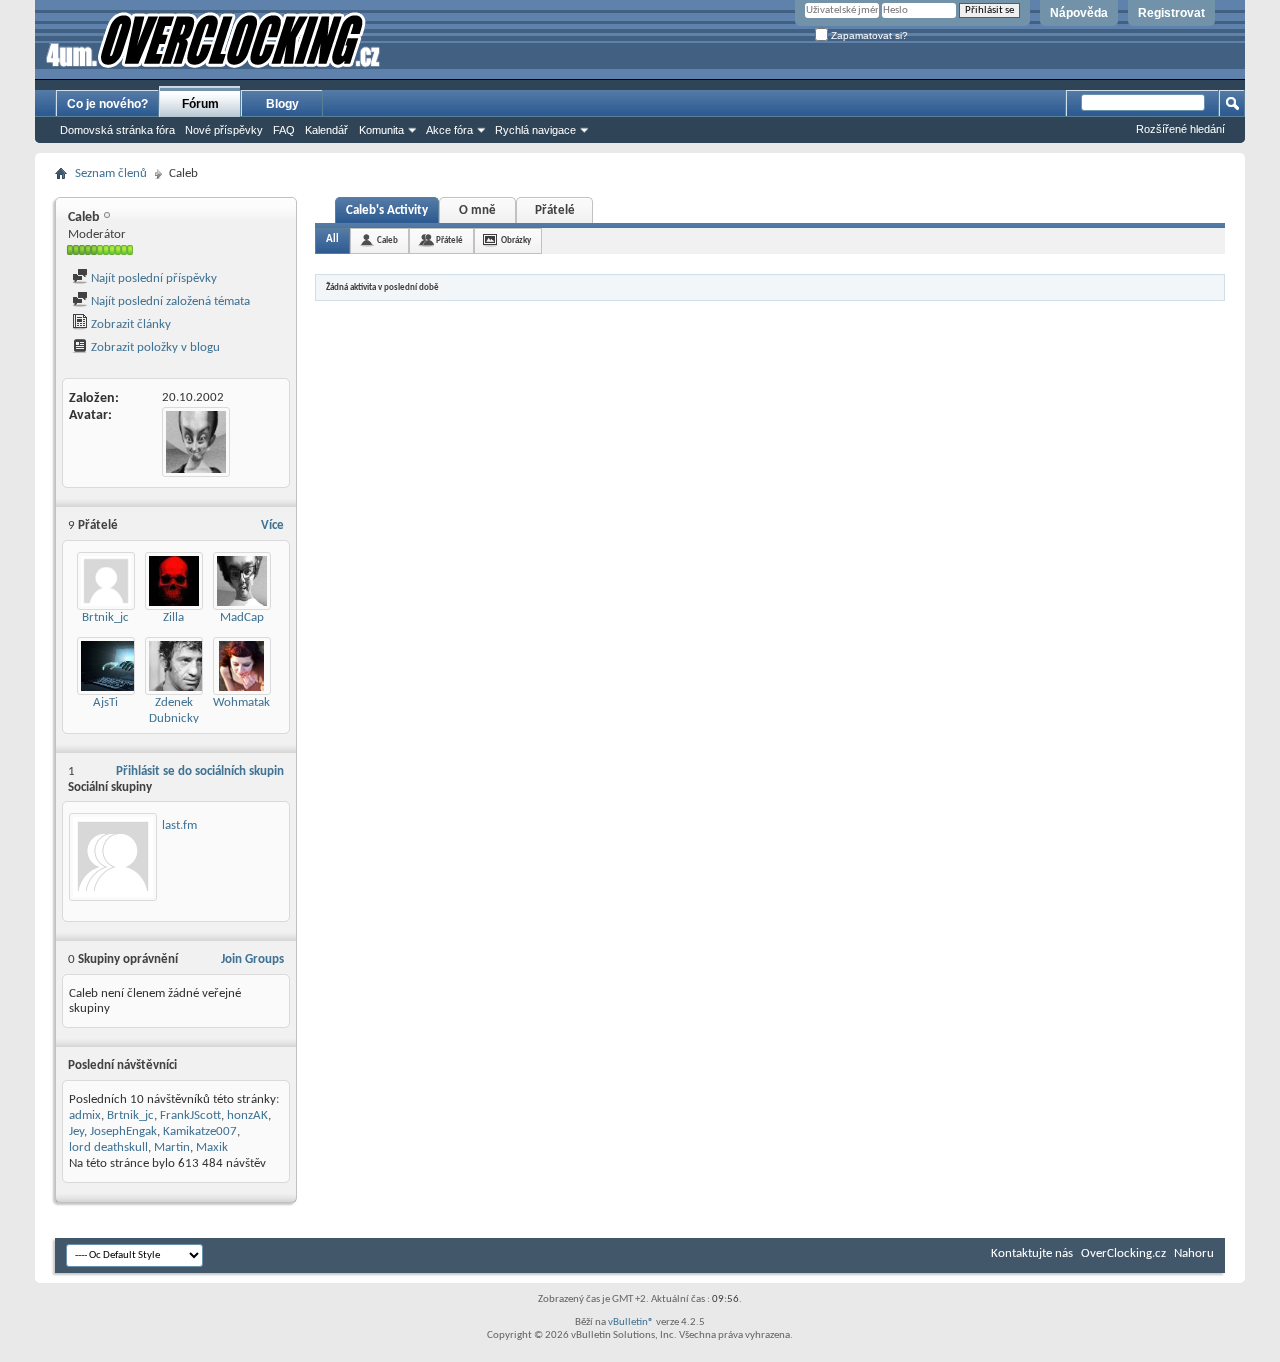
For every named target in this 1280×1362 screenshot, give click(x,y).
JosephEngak (123, 1131)
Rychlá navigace (535, 130)
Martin (172, 1147)
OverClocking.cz (1123, 1253)
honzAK (247, 1115)
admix (85, 1115)
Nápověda (1079, 13)
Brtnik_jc (105, 617)
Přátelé (555, 210)
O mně (477, 210)
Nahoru (1194, 1253)
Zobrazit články (129, 324)
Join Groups (252, 959)
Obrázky (516, 240)
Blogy (282, 104)
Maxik (212, 1147)
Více (272, 525)
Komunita (381, 130)
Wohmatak (241, 702)
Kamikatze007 (200, 1131)
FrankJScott (190, 1115)
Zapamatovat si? (868, 35)
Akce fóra (449, 130)
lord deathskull (108, 1147)
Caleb (387, 240)
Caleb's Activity (387, 210)
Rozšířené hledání (1180, 129)
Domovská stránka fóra (117, 130)
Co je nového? (107, 104)
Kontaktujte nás (1032, 1253)
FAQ (284, 130)
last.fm (179, 825)
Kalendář (326, 130)
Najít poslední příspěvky (152, 278)
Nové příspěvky (224, 130)
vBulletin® (631, 1322)
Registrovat (1171, 13)
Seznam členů (111, 173)
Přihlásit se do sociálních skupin (200, 771)
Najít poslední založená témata (169, 301)
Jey (76, 1131)
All (332, 239)
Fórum (200, 104)
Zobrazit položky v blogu (154, 347)
